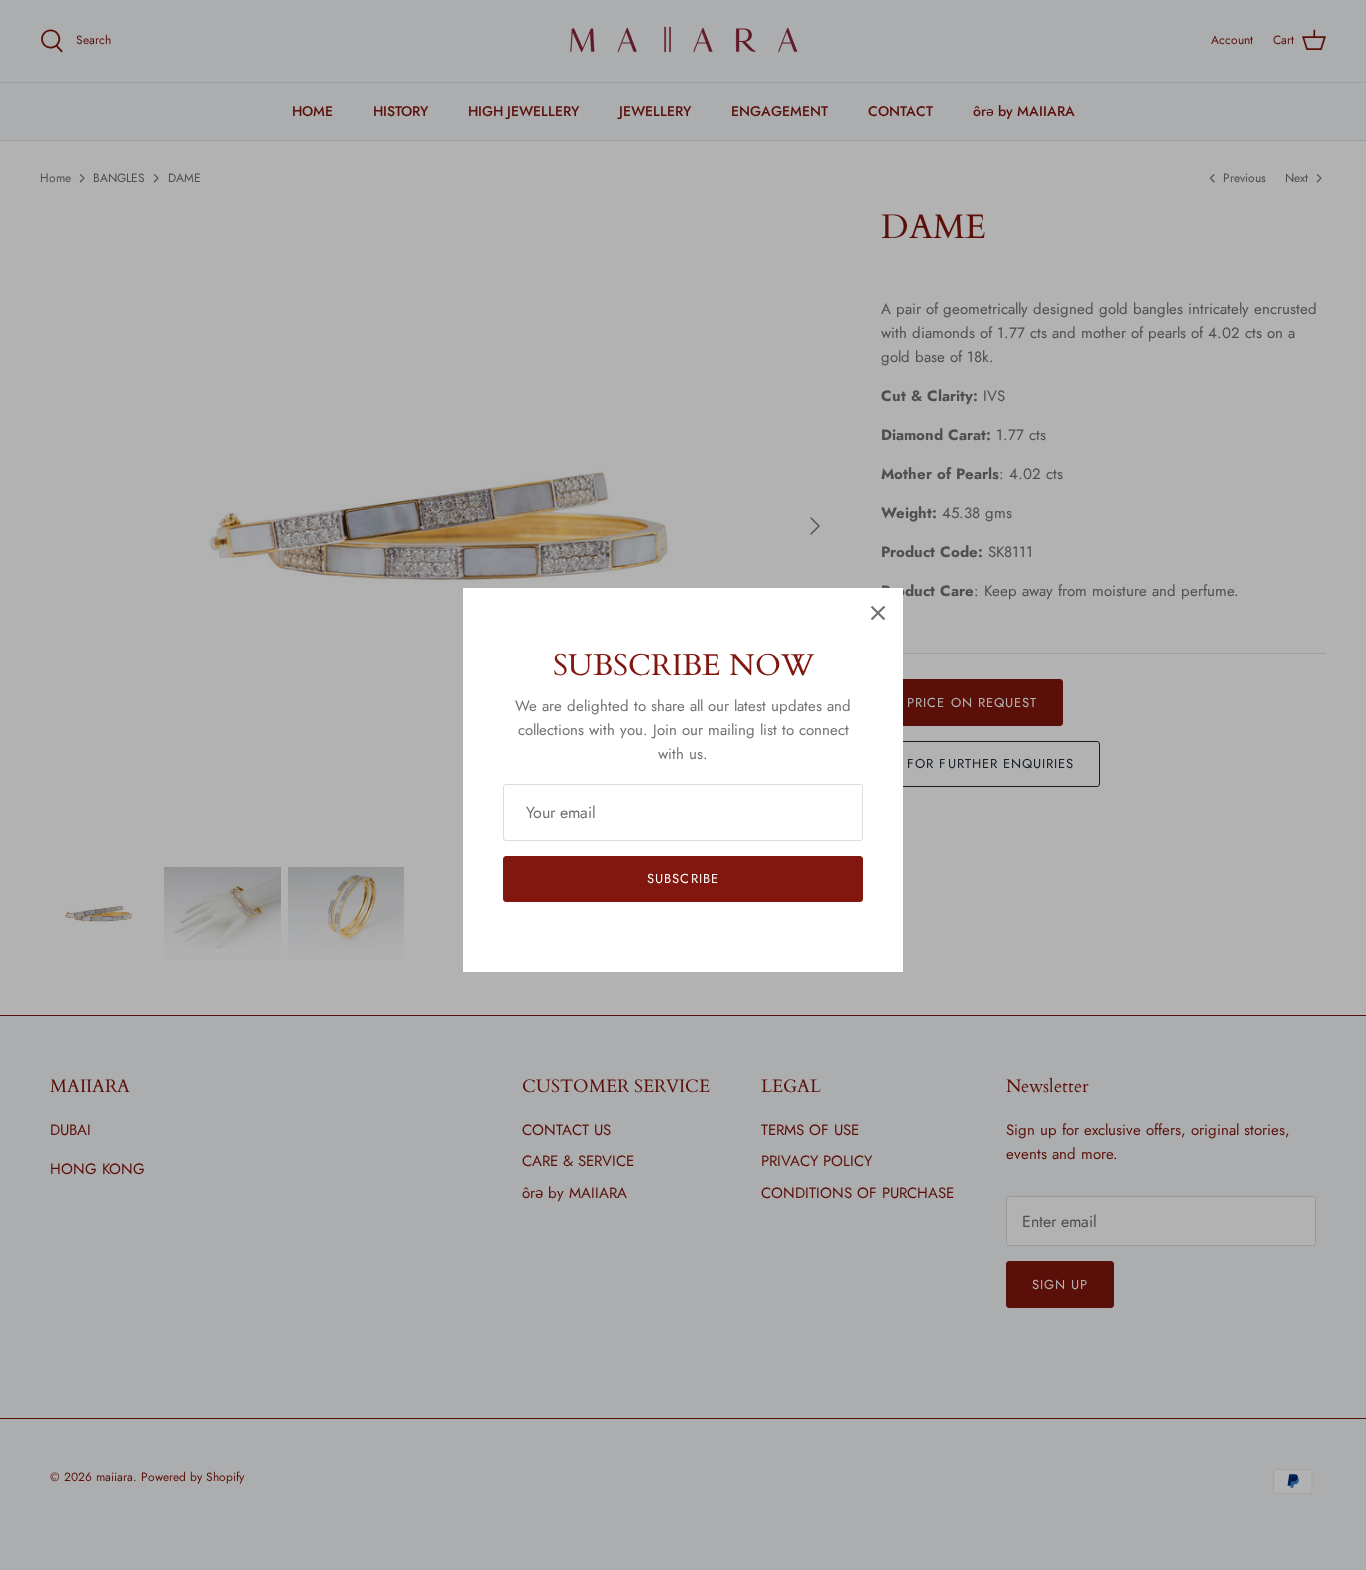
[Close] (878, 613)
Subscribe (682, 878)
